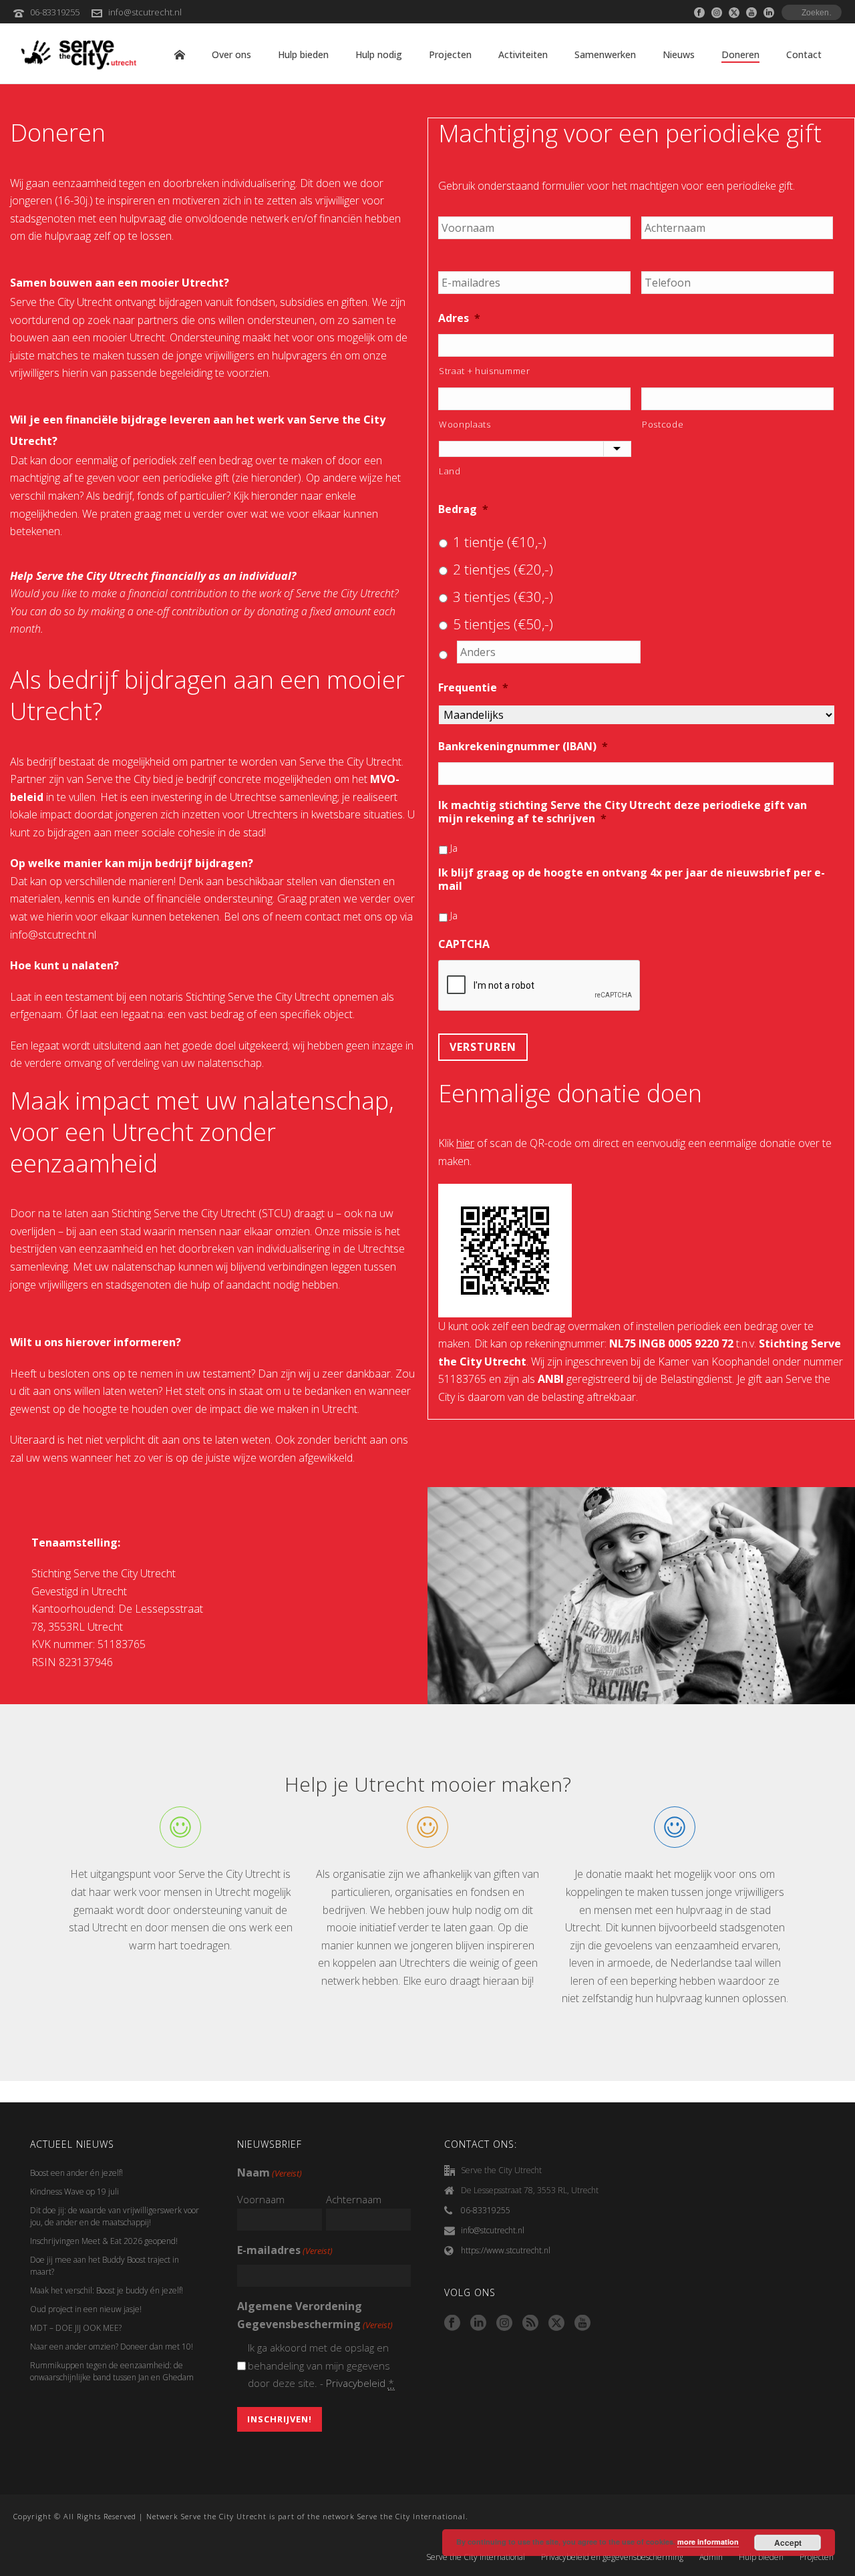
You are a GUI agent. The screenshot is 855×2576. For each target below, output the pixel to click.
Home (180, 55)
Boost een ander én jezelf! (76, 2173)
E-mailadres (285, 2250)
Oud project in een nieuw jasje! (86, 2309)
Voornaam (261, 2199)
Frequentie (473, 688)
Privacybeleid (356, 2383)
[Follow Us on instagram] (504, 2323)
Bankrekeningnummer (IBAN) (523, 747)
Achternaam (354, 2199)
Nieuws (679, 54)
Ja (454, 848)
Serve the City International (476, 2557)
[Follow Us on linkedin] (478, 2323)
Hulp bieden (303, 54)
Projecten (450, 54)
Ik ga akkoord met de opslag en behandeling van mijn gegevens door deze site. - (322, 2365)
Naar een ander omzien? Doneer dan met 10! (112, 2347)
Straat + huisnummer (485, 371)
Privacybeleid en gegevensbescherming (612, 2557)
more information (708, 2542)
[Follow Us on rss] (530, 2323)
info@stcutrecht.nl (145, 12)
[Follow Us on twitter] (556, 2323)
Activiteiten (523, 54)
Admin (711, 2557)
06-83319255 (55, 12)
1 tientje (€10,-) (500, 542)
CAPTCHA (464, 944)
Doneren (740, 54)
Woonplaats (465, 424)
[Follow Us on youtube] (582, 2323)
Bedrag (463, 509)
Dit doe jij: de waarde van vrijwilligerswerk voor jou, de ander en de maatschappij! (115, 2216)
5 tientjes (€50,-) (503, 624)
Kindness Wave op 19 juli (74, 2192)
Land (450, 471)
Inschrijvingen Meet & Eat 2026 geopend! (104, 2241)
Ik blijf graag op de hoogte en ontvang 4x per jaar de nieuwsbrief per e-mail (632, 880)
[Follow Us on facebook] (452, 2323)
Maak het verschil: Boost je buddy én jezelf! (108, 2290)
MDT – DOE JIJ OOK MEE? (76, 2328)
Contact (804, 54)
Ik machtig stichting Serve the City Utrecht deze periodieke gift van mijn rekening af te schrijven (623, 812)
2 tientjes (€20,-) (503, 569)
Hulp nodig (379, 54)
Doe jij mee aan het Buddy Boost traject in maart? (105, 2266)
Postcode (663, 424)
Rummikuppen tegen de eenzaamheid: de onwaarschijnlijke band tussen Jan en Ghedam (112, 2371)
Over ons (231, 54)
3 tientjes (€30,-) (503, 597)
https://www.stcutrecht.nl (506, 2250)
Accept (788, 2543)
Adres (459, 318)
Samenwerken (605, 54)
